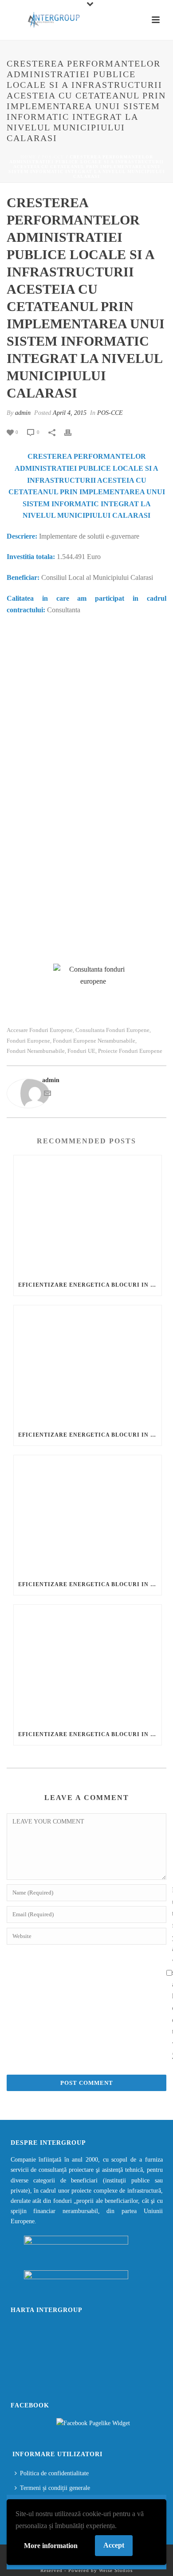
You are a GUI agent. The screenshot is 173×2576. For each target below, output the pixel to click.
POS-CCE (53, 157)
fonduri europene (28, 1041)
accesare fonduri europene (40, 1030)
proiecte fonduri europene (130, 1051)
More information (51, 2546)
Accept (114, 2545)
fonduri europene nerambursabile (94, 1041)
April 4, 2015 (70, 413)
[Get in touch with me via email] (47, 1095)
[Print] (72, 432)
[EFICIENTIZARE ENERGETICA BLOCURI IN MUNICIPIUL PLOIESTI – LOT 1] (88, 1215)
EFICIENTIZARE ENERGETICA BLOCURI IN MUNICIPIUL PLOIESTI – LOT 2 (90, 1435)
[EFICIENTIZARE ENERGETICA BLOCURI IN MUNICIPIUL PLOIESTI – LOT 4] (88, 1664)
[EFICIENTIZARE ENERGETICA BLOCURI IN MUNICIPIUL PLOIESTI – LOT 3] (88, 1515)
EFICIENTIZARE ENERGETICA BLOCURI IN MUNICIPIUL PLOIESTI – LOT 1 (90, 1285)
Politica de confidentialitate (54, 2473)
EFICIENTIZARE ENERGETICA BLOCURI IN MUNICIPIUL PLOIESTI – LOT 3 (90, 1584)
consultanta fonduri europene (112, 1030)
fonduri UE (81, 1051)
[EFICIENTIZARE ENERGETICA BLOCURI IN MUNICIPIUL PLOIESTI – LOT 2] (88, 1365)
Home (28, 157)
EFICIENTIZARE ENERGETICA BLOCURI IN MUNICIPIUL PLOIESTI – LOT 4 (90, 1734)
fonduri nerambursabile (36, 1051)
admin (23, 413)
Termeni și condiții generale (55, 2488)
